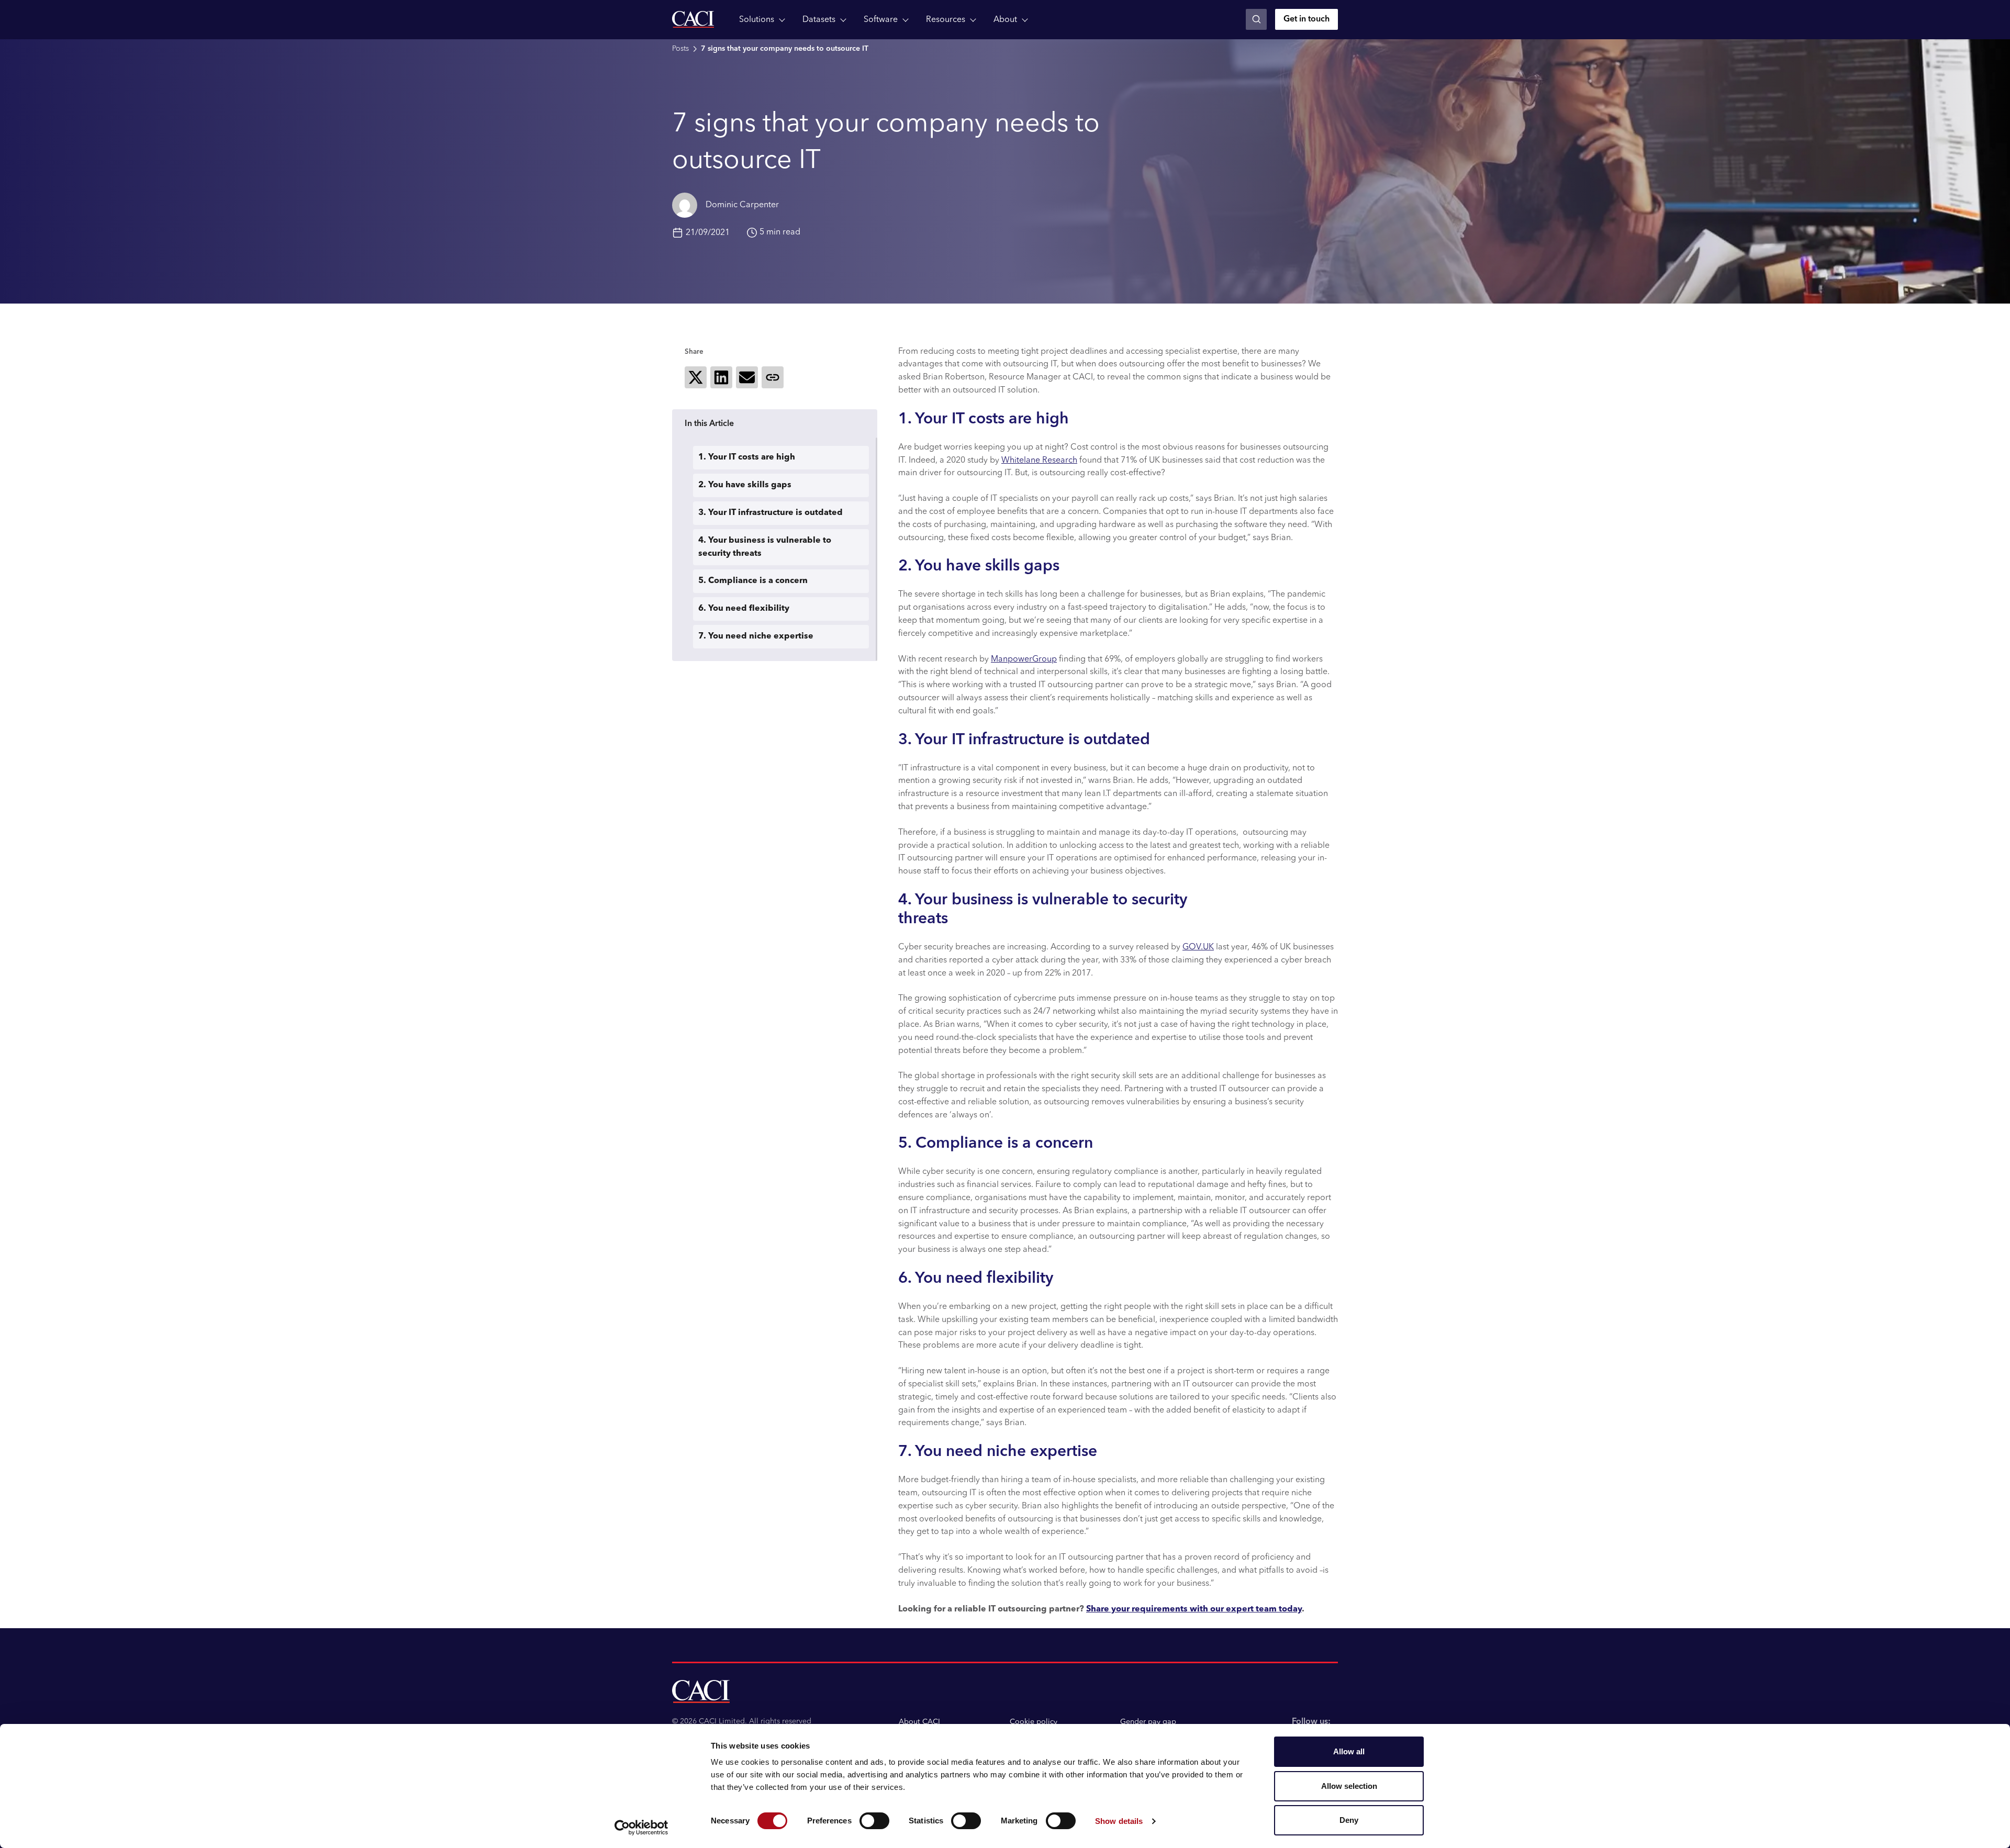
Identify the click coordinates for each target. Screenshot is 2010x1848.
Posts (680, 49)
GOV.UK (1198, 947)
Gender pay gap (1148, 1722)
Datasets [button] (819, 20)
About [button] (1005, 20)
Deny (1349, 1820)
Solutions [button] (757, 20)
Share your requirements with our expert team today (1194, 1609)
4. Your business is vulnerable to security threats (765, 547)
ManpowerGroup (1024, 659)
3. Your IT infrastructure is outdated (770, 513)
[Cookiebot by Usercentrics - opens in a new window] (641, 1828)
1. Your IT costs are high (747, 457)
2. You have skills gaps (745, 485)
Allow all (1349, 1751)
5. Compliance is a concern (753, 581)
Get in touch (1306, 19)
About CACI (919, 1722)
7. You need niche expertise (756, 636)
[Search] (1256, 19)
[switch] (874, 1821)
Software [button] (881, 20)
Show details (1119, 1821)
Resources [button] (946, 20)
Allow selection (1349, 1786)
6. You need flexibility (744, 609)
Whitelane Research (1039, 461)
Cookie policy (1034, 1722)
